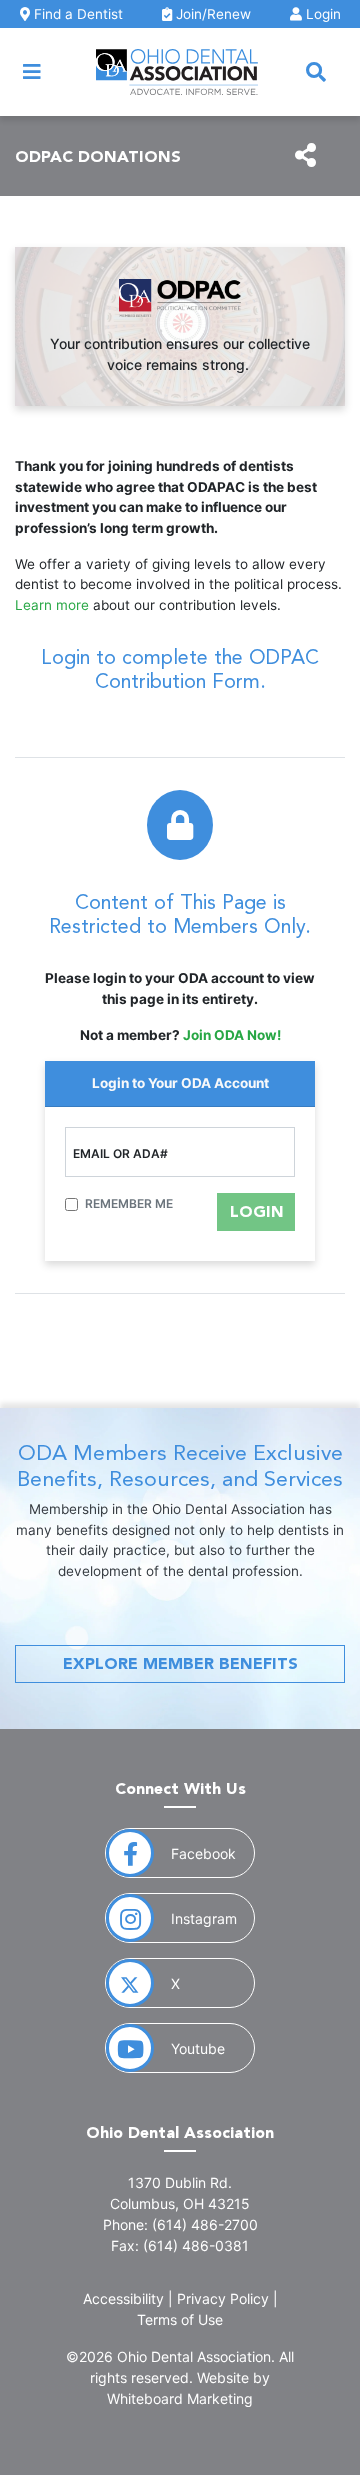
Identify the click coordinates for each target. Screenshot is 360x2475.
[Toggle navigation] (32, 72)
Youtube (213, 2048)
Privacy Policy (223, 2298)
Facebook (213, 1853)
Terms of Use (180, 2319)
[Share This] (305, 156)
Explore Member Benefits (180, 1663)
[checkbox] (71, 1204)
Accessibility (123, 2298)
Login (321, 14)
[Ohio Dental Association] (177, 72)
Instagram (213, 1918)
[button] (316, 72)
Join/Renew (211, 14)
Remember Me (129, 1203)
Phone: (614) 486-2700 (180, 2224)
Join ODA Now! (232, 1035)
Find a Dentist (76, 14)
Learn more (52, 605)
